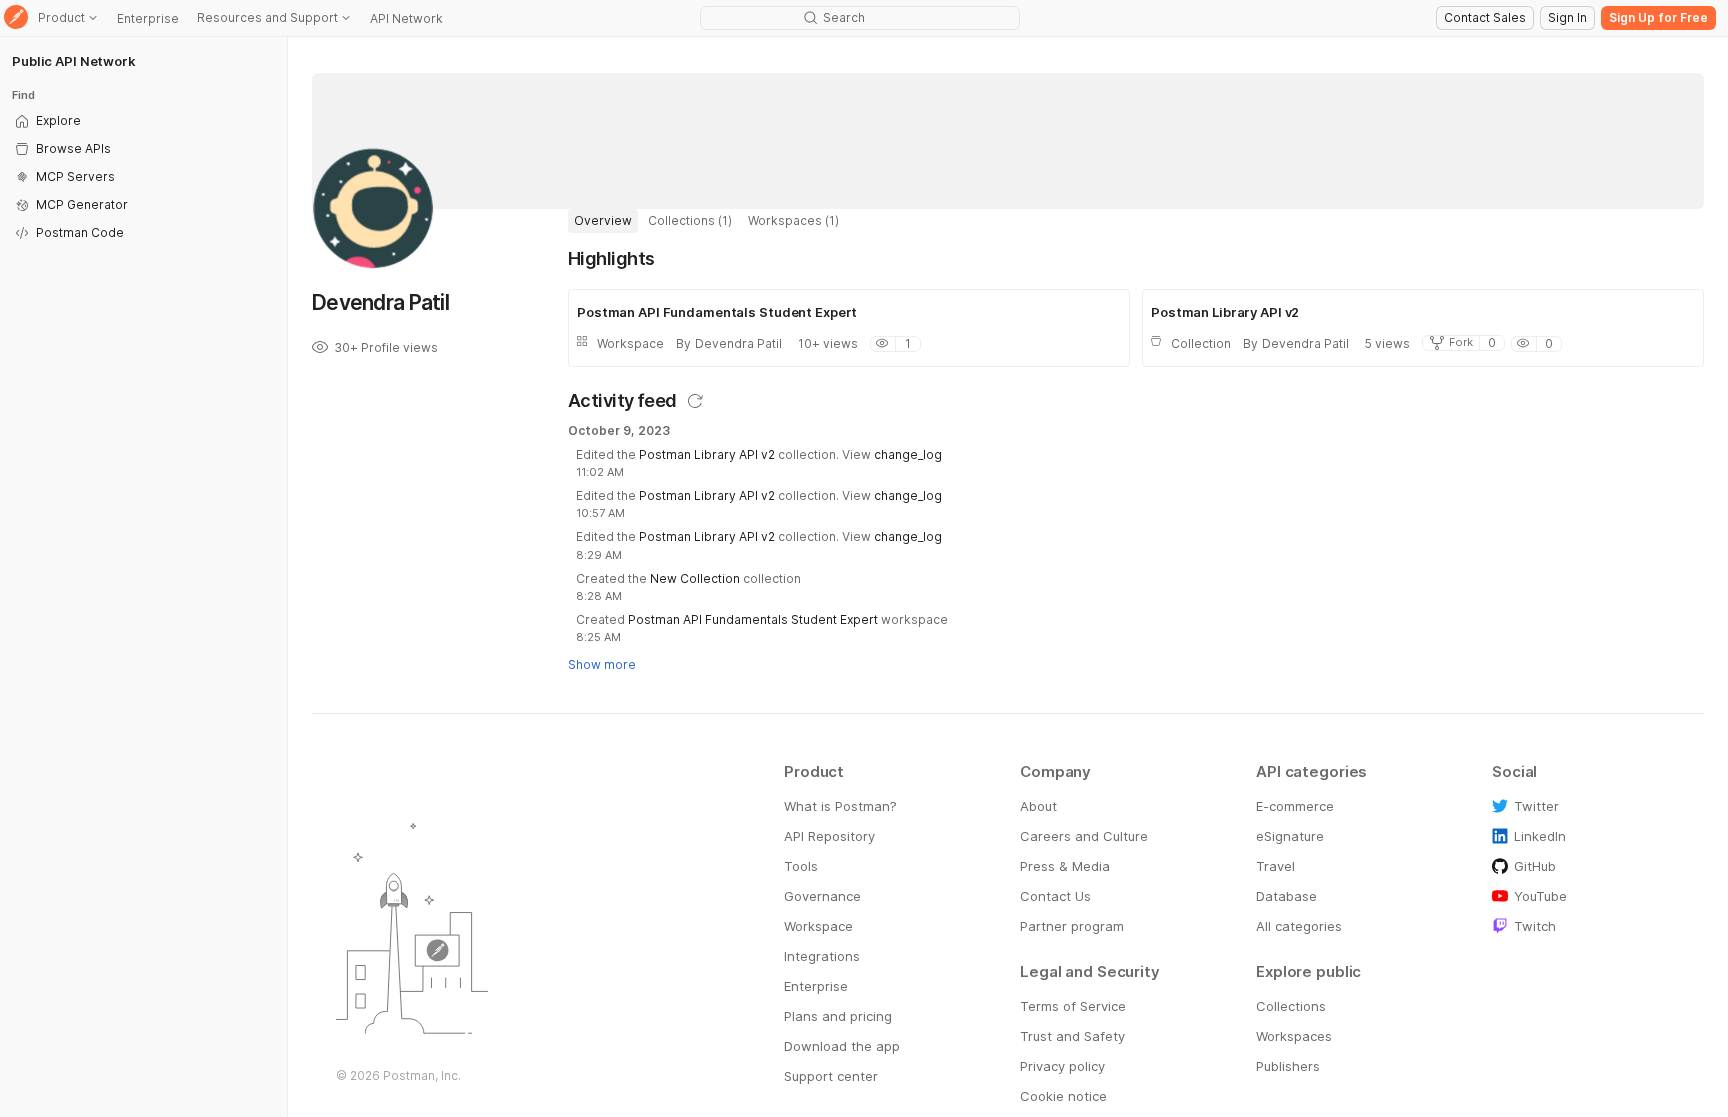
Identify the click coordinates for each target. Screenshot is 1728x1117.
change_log (908, 454)
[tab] (603, 221)
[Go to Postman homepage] (16, 18)
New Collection (695, 578)
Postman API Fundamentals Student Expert (753, 619)
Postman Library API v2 (707, 454)
